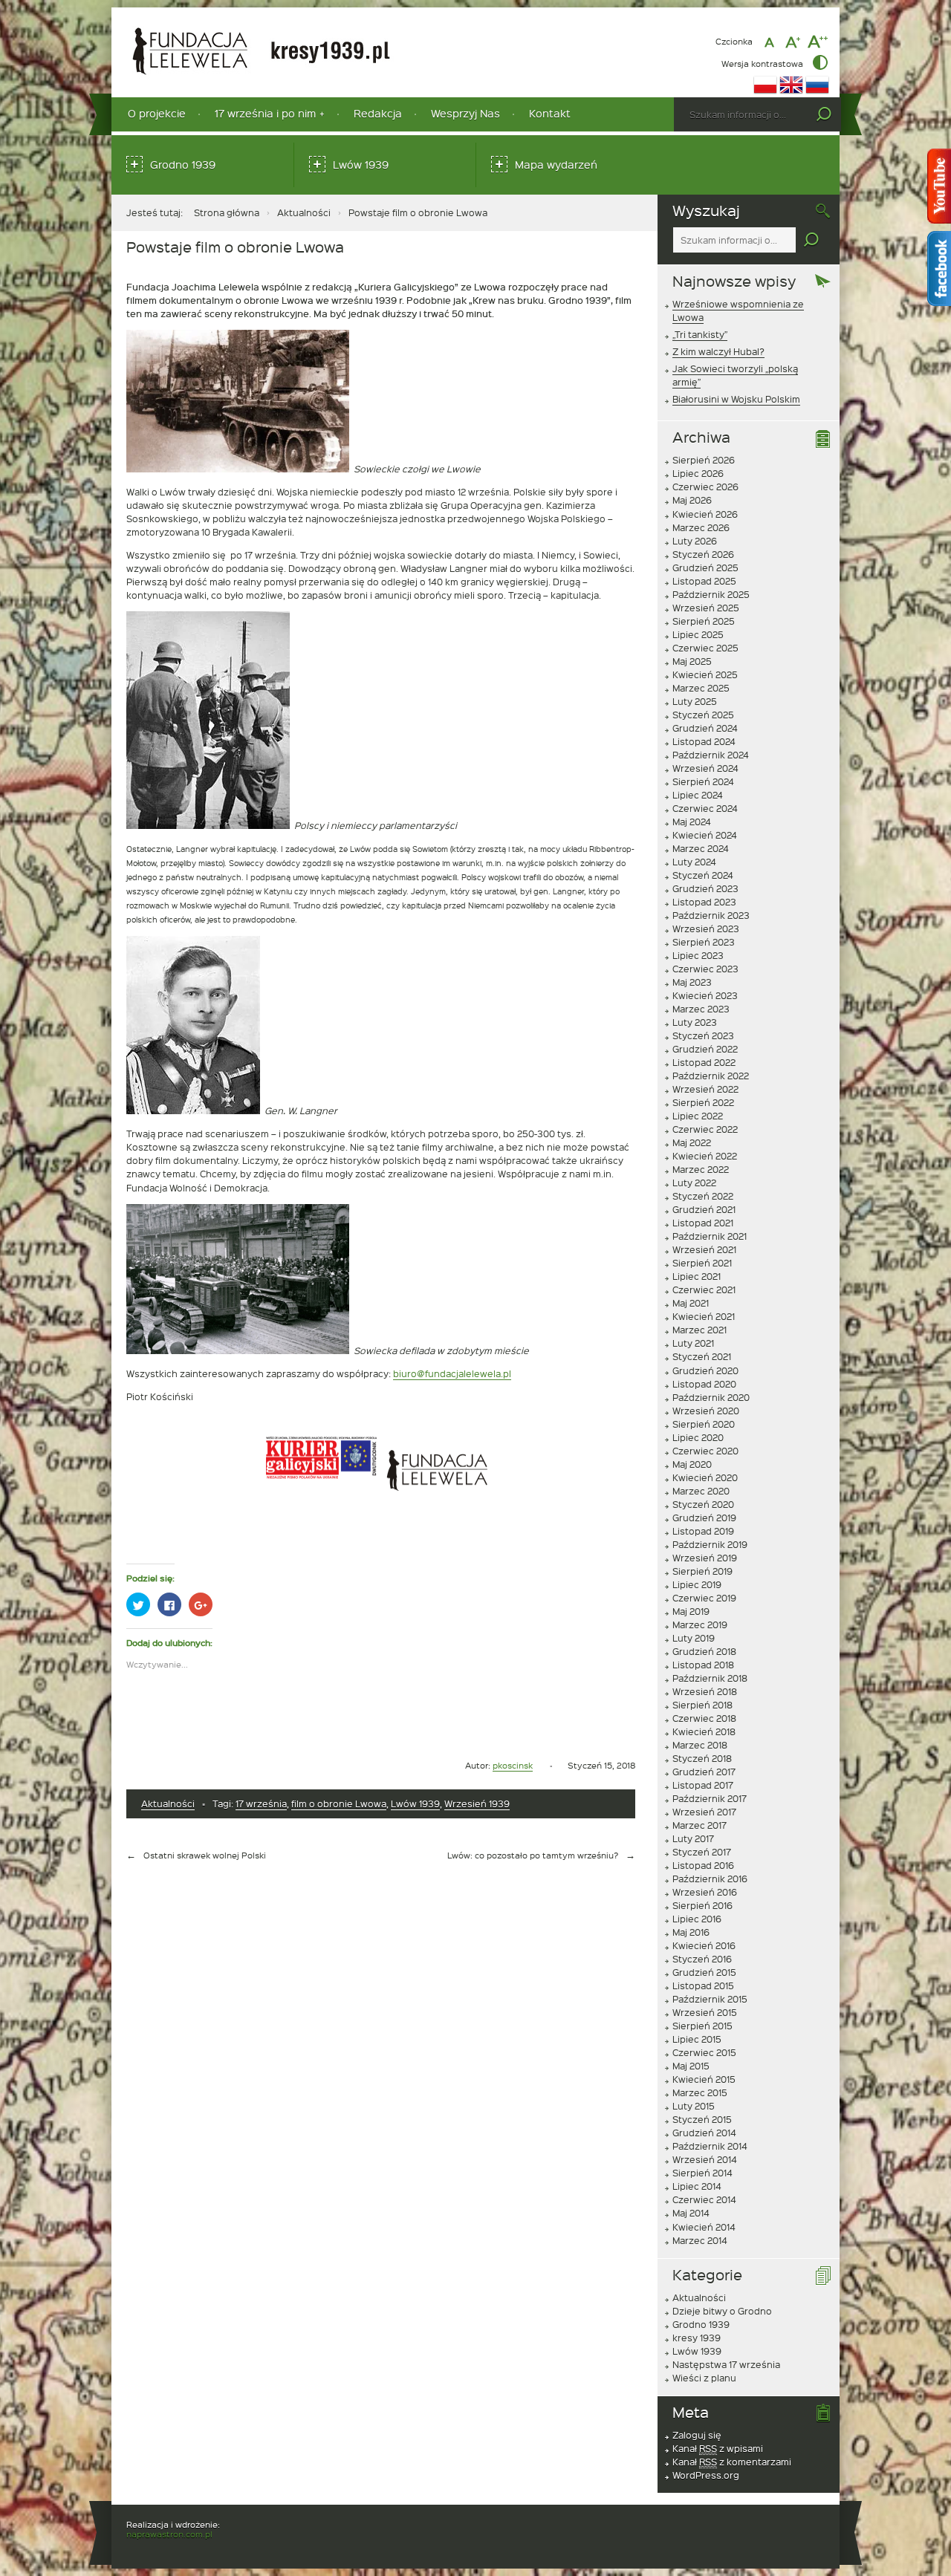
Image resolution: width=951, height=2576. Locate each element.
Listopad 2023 (704, 902)
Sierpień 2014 (702, 2173)
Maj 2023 (692, 982)
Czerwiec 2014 (704, 2199)
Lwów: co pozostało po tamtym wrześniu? (533, 1855)
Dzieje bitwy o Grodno (722, 2311)
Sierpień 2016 (702, 1905)
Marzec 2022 (701, 1169)
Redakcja (378, 113)
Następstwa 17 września (726, 2364)
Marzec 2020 (701, 1491)
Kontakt (550, 113)
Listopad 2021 (703, 1223)
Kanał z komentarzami (732, 2462)
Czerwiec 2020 (705, 1451)
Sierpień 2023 (704, 942)
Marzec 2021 (700, 1330)
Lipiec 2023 (698, 955)
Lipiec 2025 (698, 634)
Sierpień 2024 (703, 781)
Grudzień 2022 (705, 1049)
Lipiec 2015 (697, 2039)
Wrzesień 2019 (705, 1558)
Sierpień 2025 (704, 621)
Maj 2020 (692, 1464)
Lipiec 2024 (698, 795)
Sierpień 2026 (704, 460)
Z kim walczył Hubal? (718, 351)
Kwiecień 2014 (704, 2227)
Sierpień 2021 (702, 1263)
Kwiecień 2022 (705, 1156)
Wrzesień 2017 (704, 1812)
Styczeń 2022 (703, 1196)
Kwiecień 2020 (705, 1477)
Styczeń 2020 (703, 1504)
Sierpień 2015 (702, 2026)
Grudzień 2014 (704, 2133)
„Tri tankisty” (700, 334)
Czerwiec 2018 (704, 1718)
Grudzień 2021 (704, 1209)
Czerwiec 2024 (705, 808)
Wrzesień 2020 (706, 1411)
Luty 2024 (694, 862)
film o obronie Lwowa (339, 1803)
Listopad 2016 (703, 1865)
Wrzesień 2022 (705, 1089)
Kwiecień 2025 (705, 674)
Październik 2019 (710, 1544)
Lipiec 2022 (698, 1116)
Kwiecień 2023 (705, 995)
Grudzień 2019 (704, 1518)
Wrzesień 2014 (705, 2159)
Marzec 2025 (701, 688)
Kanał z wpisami (718, 2448)
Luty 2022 (694, 1183)
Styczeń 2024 (703, 875)
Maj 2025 (692, 661)
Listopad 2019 (703, 1531)
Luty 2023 (695, 1022)
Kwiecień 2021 (704, 1316)
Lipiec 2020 (698, 1437)
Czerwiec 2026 (705, 487)
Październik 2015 (710, 1999)
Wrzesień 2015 (705, 2012)
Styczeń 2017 (702, 1852)
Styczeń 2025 (703, 715)
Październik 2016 (710, 1879)
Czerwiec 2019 (704, 1598)
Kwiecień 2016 (704, 1945)
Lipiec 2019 (697, 1584)
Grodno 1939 (183, 165)
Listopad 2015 (703, 1985)
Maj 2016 (691, 1932)
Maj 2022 (692, 1142)
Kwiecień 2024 (705, 835)
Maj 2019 (691, 1611)
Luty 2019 (694, 1638)
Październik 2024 (711, 755)
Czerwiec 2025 (705, 648)
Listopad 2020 (704, 1384)
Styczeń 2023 (703, 1035)
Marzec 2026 (701, 527)
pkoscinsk (513, 1765)
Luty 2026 (695, 541)
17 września (261, 1803)
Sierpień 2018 (702, 1705)
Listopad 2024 (704, 741)
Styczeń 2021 (702, 1356)
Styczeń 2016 (702, 1959)
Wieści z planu (704, 2378)
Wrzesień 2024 (705, 768)
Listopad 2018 (703, 1665)
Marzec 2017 (700, 1825)
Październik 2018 (710, 1678)
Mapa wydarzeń (556, 165)
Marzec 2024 (701, 848)
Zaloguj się (697, 2435)
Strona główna (227, 212)
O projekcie (157, 113)
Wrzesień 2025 (706, 608)
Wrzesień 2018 (705, 1691)
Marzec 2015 (700, 2092)
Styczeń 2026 (703, 554)
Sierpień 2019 (702, 1571)
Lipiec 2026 (698, 473)
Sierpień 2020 (704, 1424)
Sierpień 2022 (703, 1102)
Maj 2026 (692, 500)
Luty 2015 (694, 2106)
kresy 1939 (697, 2338)
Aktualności (304, 212)
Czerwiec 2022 (705, 1129)
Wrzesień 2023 (706, 928)
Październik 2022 (711, 1076)
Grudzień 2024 (705, 728)
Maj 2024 (692, 822)
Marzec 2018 (700, 1745)
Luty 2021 (693, 1343)
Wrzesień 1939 (477, 1803)
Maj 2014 (691, 2213)
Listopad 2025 (704, 581)
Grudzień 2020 (705, 1370)
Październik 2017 (710, 1798)
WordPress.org (706, 2475)
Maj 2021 (691, 1303)
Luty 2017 (693, 1838)
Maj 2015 (691, 2066)
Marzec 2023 (701, 1009)
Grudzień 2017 (704, 1772)
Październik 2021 (710, 1236)
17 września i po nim (265, 113)
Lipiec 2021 (697, 1276)
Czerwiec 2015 (704, 2052)
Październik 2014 (710, 2146)
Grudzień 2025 (705, 567)
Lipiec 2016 (697, 1919)
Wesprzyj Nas (465, 113)
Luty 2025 (695, 701)
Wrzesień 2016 (705, 1892)
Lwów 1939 (361, 165)
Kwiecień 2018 (704, 1731)
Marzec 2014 (700, 2240)
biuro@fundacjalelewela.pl (452, 1373)
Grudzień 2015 (704, 1972)
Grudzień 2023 (705, 888)
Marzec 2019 (700, 1624)
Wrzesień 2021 (704, 1249)
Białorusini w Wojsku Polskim (736, 399)
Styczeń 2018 (702, 1758)
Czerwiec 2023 (705, 969)
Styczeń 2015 (702, 2119)
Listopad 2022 (704, 1062)
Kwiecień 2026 (705, 514)
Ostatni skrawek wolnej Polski (205, 1855)
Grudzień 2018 (704, 1651)
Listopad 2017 (703, 1785)
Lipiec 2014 (697, 2186)
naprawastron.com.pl (169, 2534)
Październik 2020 (711, 1397)
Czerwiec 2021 (704, 1289)
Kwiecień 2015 (704, 2079)
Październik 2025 (711, 594)
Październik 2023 (711, 915)
